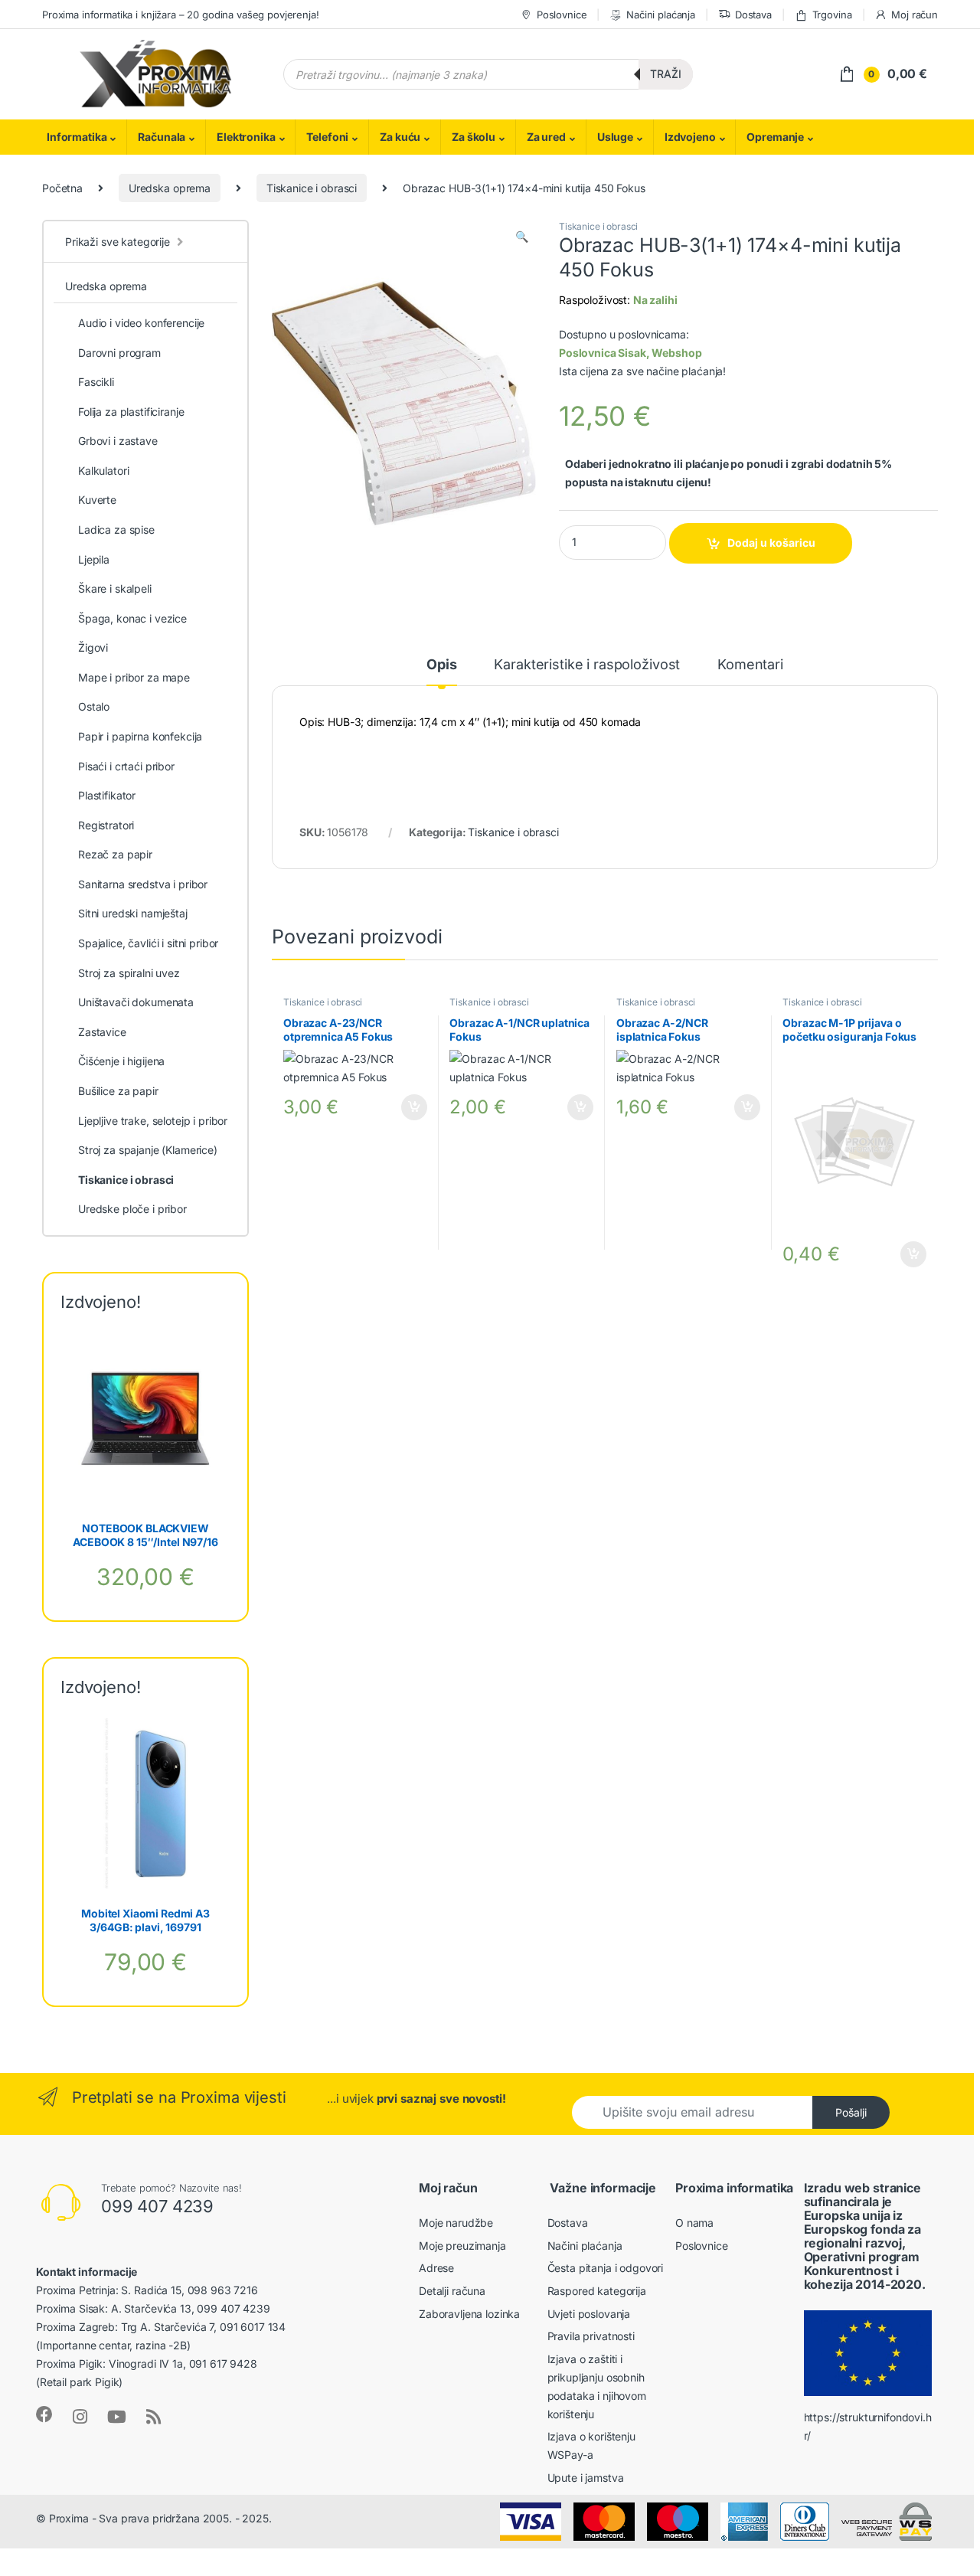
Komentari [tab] (750, 665)
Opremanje (775, 137)
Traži (666, 74)
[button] (522, 237)
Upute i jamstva (586, 2478)
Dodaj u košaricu (771, 543)
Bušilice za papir (118, 1091)
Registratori (106, 825)
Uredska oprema (170, 188)
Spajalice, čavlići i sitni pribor (148, 943)
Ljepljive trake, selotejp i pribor (153, 1121)
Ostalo (94, 706)
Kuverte (97, 500)
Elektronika (246, 137)
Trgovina (832, 15)
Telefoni (327, 137)
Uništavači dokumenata (136, 1002)
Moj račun (915, 15)
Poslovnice (562, 15)
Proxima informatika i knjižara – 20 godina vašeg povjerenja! (181, 15)
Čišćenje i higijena (121, 1061)
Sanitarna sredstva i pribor (143, 884)
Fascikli (96, 382)
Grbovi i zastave (118, 441)
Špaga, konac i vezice (132, 618)
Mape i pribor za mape (134, 677)
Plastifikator (107, 795)
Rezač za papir (115, 854)
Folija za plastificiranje (131, 412)
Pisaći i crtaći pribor (126, 766)
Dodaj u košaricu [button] (407, 1107)
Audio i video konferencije (141, 323)
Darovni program (119, 353)
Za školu (474, 137)
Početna (62, 188)
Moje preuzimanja (462, 2246)
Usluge (615, 137)
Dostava (753, 15)
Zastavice (102, 1032)
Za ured (546, 137)
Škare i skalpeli (115, 588)
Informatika (77, 137)
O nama (694, 2223)
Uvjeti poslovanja (589, 2314)
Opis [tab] (441, 665)
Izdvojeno (690, 137)
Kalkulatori (103, 471)
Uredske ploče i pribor (132, 1209)
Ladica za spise (116, 530)
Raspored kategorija (597, 2291)
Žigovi (93, 647)
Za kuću (400, 137)
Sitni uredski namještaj (133, 913)
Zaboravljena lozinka (469, 2314)
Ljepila (94, 559)
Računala (162, 137)
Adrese (436, 2268)
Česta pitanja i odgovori (606, 2268)
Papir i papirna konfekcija (140, 736)
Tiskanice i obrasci (312, 188)
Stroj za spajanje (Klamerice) (148, 1150)
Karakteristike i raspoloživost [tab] (587, 665)
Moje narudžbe (456, 2223)
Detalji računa (452, 2291)
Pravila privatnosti (591, 2336)
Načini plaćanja (661, 15)
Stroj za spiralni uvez (129, 973)
